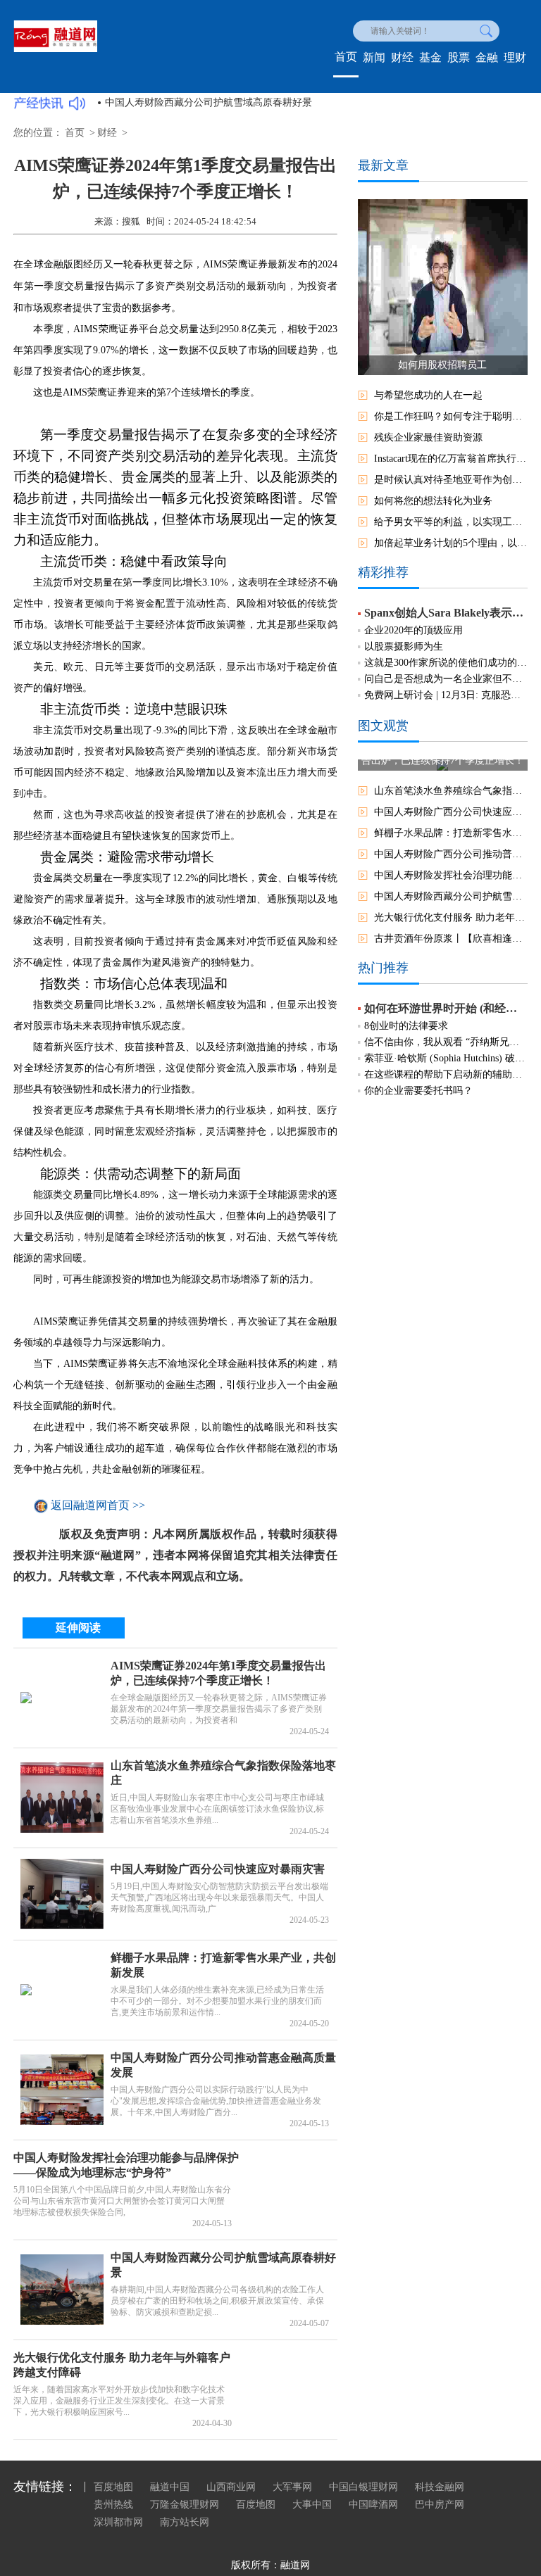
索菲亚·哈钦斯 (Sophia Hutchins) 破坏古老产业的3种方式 (446, 1058)
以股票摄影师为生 (404, 646)
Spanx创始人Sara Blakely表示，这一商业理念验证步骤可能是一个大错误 (446, 613)
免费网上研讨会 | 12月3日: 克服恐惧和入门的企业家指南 (446, 695)
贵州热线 (113, 2505)
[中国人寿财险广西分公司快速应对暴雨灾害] (62, 1894)
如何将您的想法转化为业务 (433, 501)
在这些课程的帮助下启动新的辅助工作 (446, 1074)
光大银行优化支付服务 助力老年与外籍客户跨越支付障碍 (451, 917)
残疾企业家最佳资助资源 (428, 437)
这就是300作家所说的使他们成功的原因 (446, 663)
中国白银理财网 (363, 2487)
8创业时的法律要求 (406, 1026)
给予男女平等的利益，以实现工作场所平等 (451, 522)
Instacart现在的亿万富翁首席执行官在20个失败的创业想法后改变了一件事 (451, 459)
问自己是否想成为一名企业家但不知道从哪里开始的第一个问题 (446, 679)
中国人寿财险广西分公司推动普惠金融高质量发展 (451, 854)
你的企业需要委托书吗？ (418, 1091)
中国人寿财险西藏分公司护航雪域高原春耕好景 (209, 102)
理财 (515, 57)
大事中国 (312, 2505)
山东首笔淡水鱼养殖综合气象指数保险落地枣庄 (451, 791)
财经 (402, 57)
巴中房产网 (440, 2505)
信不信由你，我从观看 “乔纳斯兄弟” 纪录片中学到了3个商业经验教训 (446, 1042)
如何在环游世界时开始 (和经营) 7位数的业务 (446, 1008)
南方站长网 (185, 2522)
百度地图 (113, 2487)
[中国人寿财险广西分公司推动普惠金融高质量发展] (62, 2090)
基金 (430, 57)
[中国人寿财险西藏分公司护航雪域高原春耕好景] (62, 2290)
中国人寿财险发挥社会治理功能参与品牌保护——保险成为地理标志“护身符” (451, 875)
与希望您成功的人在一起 (428, 395)
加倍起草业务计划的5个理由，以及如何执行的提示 (451, 543)
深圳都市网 (118, 2522)
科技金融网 (440, 2487)
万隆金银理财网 (185, 2505)
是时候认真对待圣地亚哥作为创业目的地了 (451, 480)
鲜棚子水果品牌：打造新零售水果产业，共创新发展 (451, 833)
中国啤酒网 (373, 2505)
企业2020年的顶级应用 (413, 630)
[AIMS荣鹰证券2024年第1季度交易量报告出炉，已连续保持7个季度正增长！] (62, 1698)
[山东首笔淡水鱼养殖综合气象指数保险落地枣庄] (62, 1798)
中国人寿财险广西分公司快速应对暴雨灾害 (218, 1869)
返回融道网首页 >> (98, 1506)
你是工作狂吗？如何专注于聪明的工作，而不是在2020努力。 (451, 416)
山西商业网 (231, 2487)
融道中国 (170, 2487)
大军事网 (292, 2487)
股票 (459, 57)
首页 (346, 57)
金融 (487, 57)
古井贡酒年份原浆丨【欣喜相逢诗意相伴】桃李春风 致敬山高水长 (451, 939)
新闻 (374, 57)
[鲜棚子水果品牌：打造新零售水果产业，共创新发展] (62, 1990)
